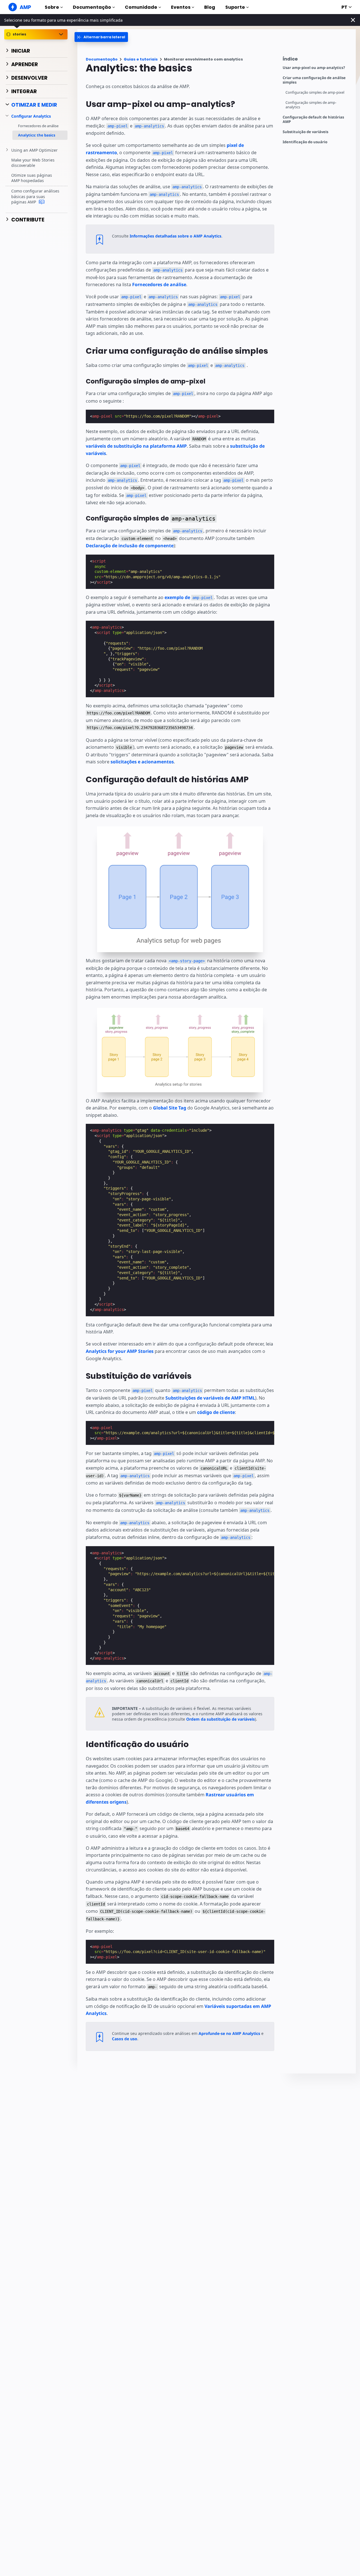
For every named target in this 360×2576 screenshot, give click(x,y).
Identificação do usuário (305, 142)
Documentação (92, 7)
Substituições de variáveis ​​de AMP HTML (210, 1398)
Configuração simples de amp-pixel (315, 92)
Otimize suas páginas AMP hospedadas (32, 178)
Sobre (52, 7)
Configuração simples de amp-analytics (311, 105)
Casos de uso (125, 2039)
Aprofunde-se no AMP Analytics (229, 2033)
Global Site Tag (170, 1108)
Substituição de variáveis (305, 132)
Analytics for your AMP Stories (120, 1351)
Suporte (235, 7)
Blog (210, 7)
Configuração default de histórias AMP (313, 119)
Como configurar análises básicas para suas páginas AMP (35, 196)
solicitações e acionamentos (142, 762)
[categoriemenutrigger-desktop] (101, 37)
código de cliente (216, 1412)
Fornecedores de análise (38, 125)
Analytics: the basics (37, 135)
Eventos (181, 7)
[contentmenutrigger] (316, 60)
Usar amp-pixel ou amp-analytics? (314, 68)
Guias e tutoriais (141, 59)
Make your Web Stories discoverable (33, 162)
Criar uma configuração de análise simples (314, 80)
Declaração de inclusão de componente (130, 546)
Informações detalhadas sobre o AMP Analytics (175, 236)
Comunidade (141, 7)
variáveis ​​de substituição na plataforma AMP (136, 446)
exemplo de (189, 597)
